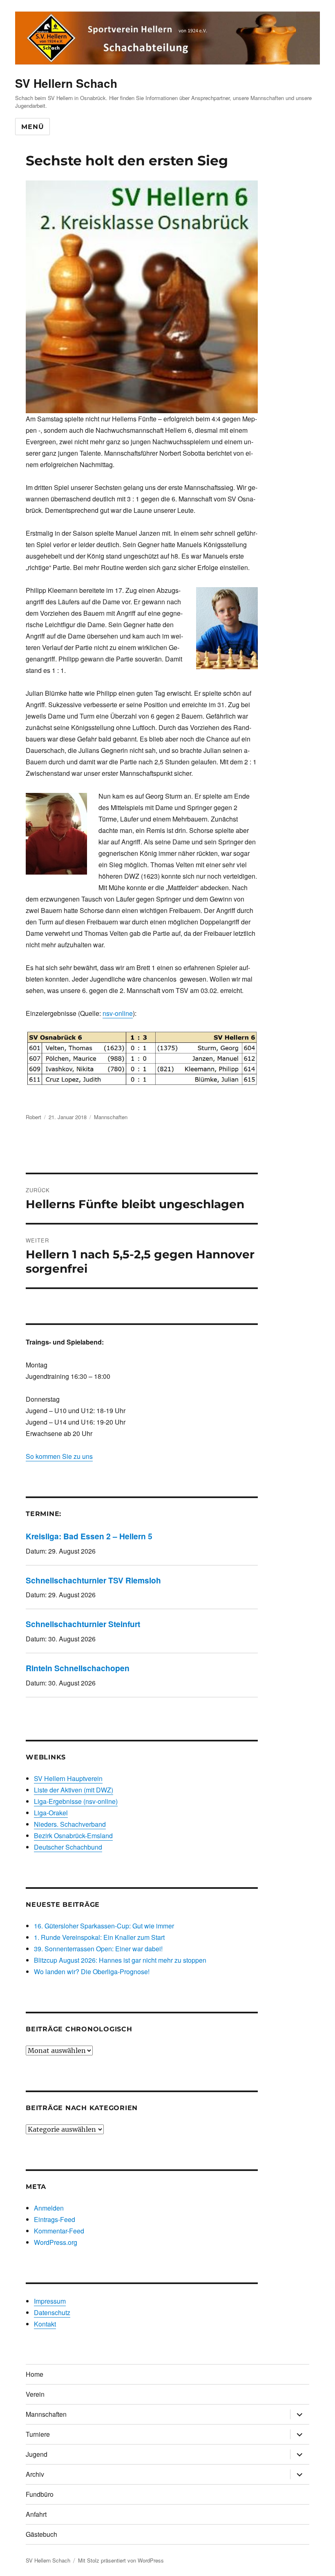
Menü (32, 127)
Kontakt (45, 2324)
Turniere (38, 2434)
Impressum (50, 2301)
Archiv (35, 2474)
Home (35, 2374)
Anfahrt (36, 2514)
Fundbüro (40, 2494)
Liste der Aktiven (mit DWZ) (74, 1790)
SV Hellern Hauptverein (68, 1778)
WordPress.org (56, 2242)
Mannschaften (111, 1117)
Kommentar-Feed (59, 2231)
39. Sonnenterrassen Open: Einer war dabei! (98, 1949)
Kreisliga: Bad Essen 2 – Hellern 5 (89, 1536)
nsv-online (118, 1013)
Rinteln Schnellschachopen (78, 1668)
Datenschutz (52, 2312)
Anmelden (49, 2208)
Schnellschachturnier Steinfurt (83, 1624)
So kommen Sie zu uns (59, 1456)
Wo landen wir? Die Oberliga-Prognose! (92, 1972)
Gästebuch (41, 2534)
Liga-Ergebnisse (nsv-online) (76, 1801)
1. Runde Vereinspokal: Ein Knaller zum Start (99, 1937)
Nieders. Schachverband (70, 1824)
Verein (35, 2394)
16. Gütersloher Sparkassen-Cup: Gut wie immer (104, 1926)
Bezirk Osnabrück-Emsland (73, 1836)
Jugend (37, 2454)
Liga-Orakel (51, 1813)
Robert (33, 1117)
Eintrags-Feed (55, 2219)
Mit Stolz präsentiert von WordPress (121, 2560)
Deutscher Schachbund (68, 1847)
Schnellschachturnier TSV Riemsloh (93, 1580)
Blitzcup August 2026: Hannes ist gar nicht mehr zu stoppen (120, 1960)
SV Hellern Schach (66, 83)
